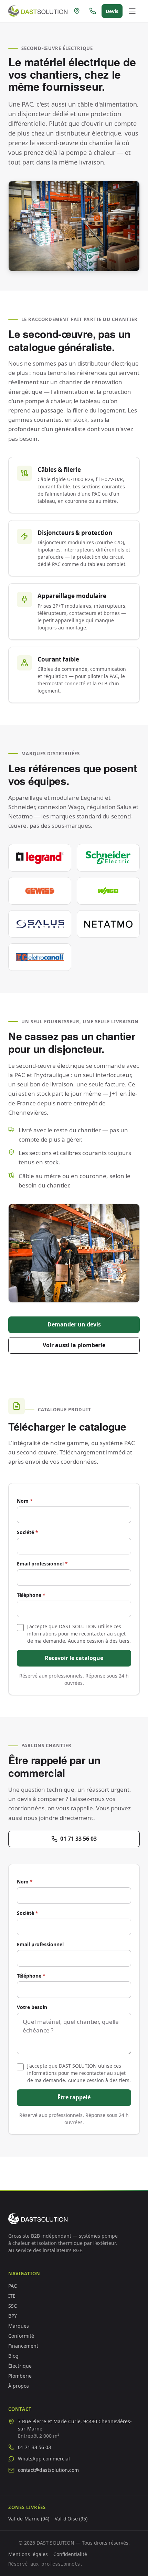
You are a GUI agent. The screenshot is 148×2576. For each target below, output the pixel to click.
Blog (13, 2356)
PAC (13, 2286)
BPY (13, 2316)
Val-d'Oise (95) (71, 2519)
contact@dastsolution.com (48, 2470)
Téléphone (31, 1595)
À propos (19, 2386)
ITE (12, 2296)
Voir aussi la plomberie (74, 1345)
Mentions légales (28, 2554)
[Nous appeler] (93, 11)
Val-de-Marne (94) (29, 2519)
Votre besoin (32, 2007)
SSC (13, 2306)
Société (28, 1532)
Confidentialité (70, 2554)
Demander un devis (74, 1324)
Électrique (20, 2366)
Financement (23, 2346)
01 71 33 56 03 (78, 1839)
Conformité (21, 2336)
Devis (112, 11)
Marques (19, 2326)
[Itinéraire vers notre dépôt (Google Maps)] (77, 11)
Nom (25, 1501)
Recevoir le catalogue (74, 1658)
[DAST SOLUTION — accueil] (38, 11)
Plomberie (20, 2376)
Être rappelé (74, 2097)
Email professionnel (42, 1564)
